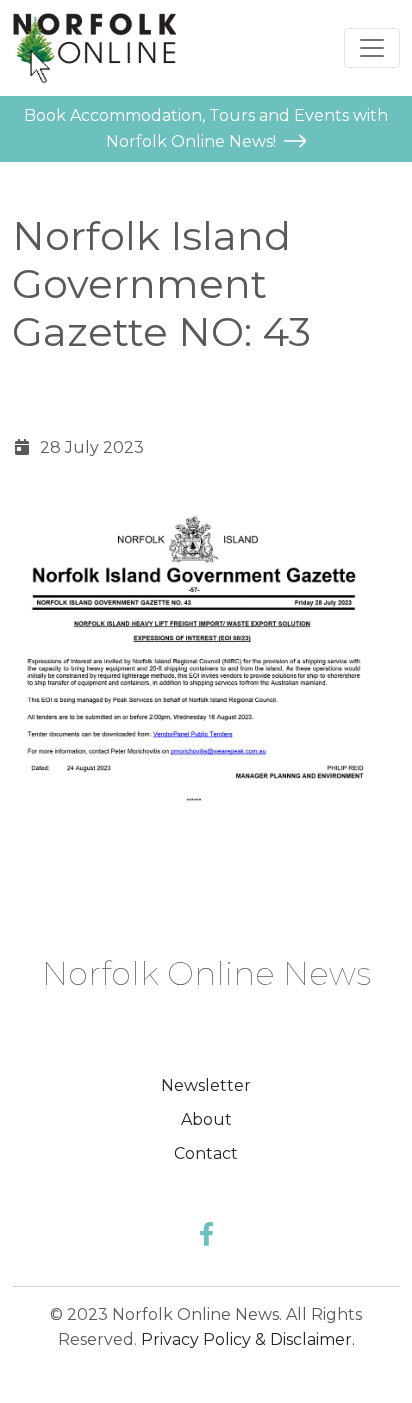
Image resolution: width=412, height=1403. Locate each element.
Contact (206, 1153)
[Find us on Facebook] (206, 1234)
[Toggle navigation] (372, 48)
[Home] (94, 48)
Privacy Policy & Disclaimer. (248, 1339)
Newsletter (206, 1085)
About (206, 1119)
